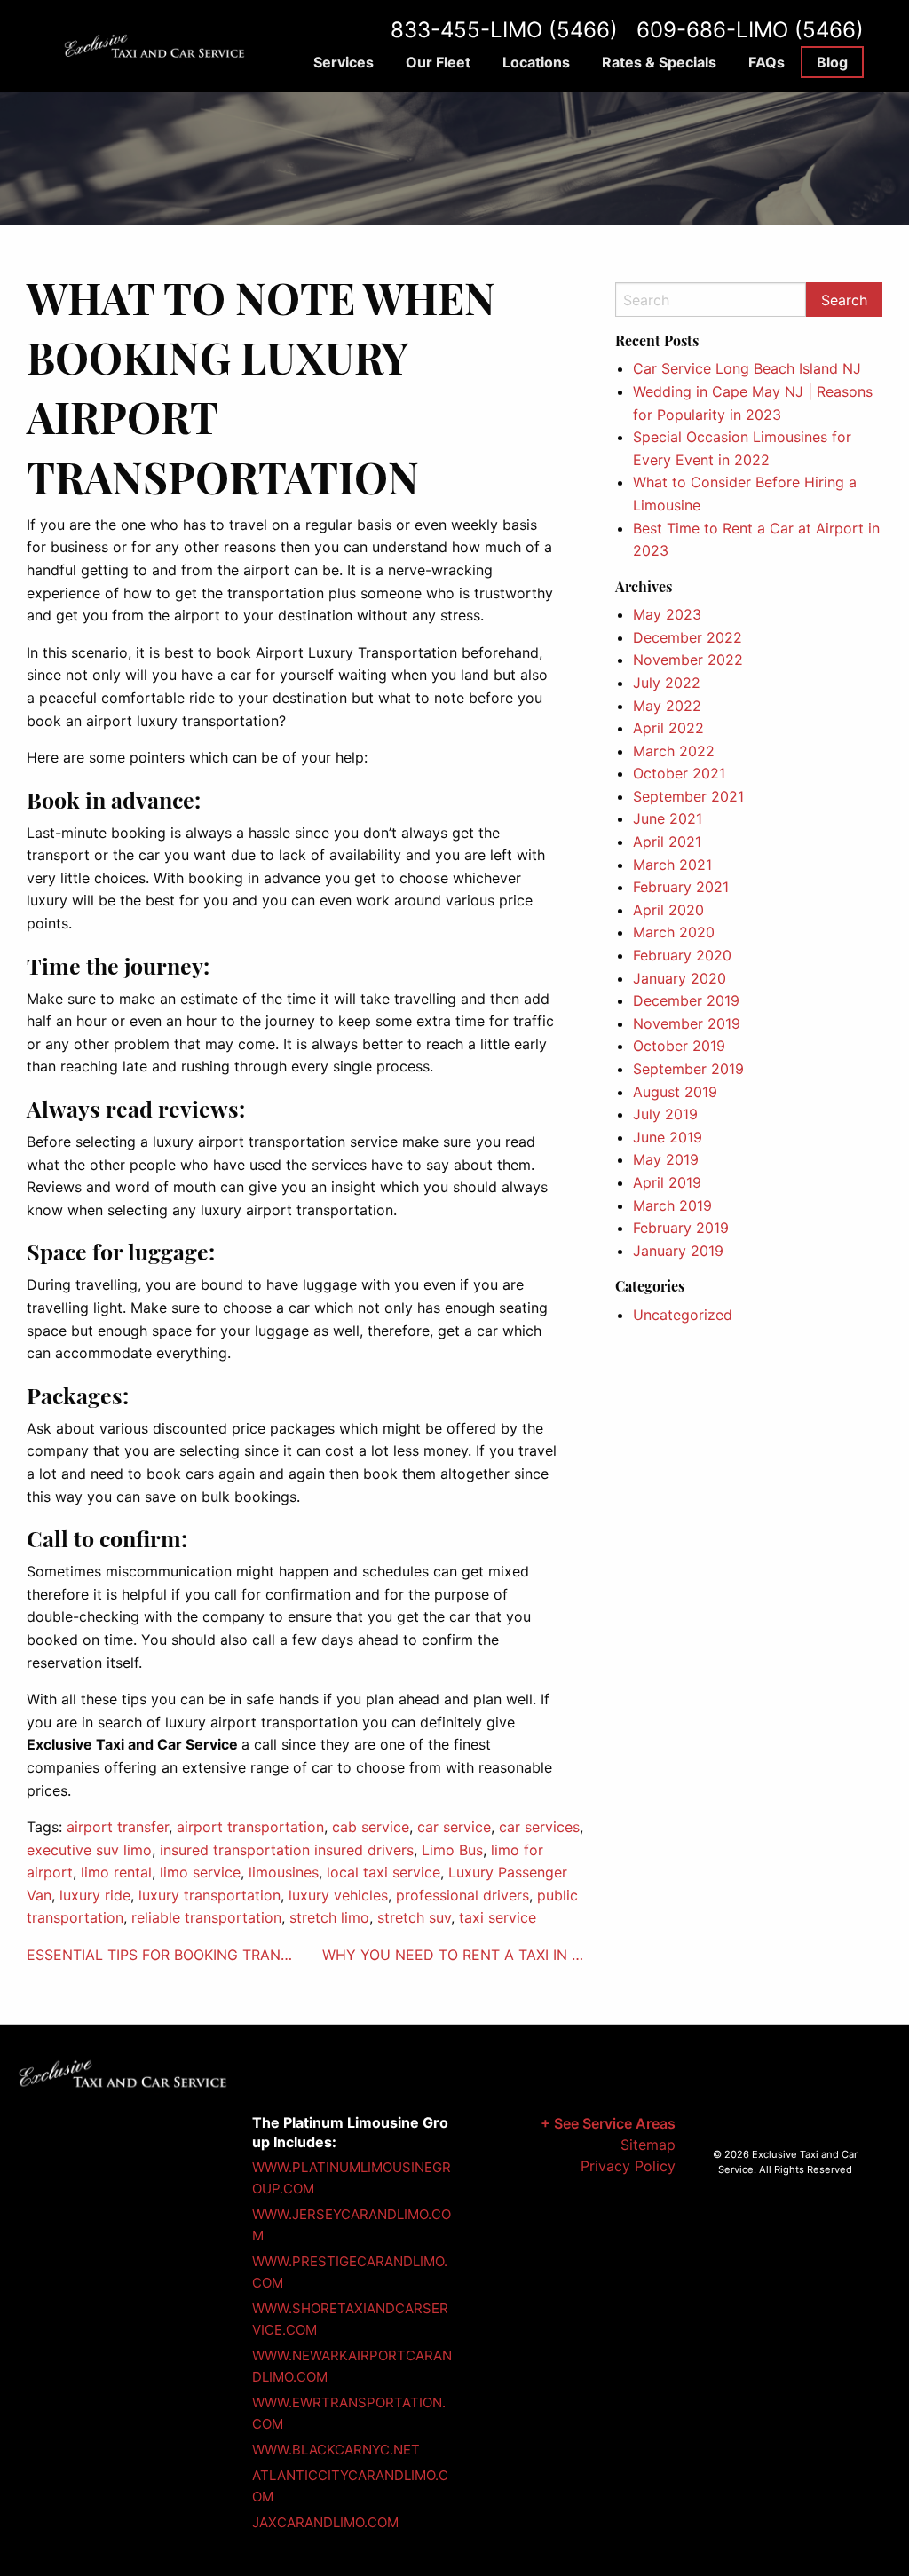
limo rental (116, 1872)
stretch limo (329, 1917)
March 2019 (672, 1205)
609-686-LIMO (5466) (750, 30)
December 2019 (686, 1000)
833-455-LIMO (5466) (504, 30)
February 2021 (681, 887)
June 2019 (668, 1137)
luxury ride (95, 1895)
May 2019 (666, 1159)
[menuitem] (344, 62)
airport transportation (250, 1827)
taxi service (498, 1917)
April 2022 (668, 728)
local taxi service (383, 1872)
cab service (371, 1827)
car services (539, 1827)
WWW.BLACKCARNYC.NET (336, 2450)
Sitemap (648, 2145)
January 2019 (678, 1251)
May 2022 (667, 706)
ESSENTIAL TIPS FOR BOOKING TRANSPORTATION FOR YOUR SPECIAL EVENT (160, 1955)
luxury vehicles (338, 1895)
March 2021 (672, 865)
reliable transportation (206, 1917)
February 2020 (682, 955)
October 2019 (679, 1046)
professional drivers (462, 1895)
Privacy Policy (628, 2166)
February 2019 (681, 1228)
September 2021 (688, 796)
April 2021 (667, 842)
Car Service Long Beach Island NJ (747, 368)
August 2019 (675, 1092)
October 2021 (679, 773)
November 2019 (687, 1023)
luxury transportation (209, 1895)
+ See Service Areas (608, 2123)
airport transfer (118, 1827)
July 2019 (665, 1114)
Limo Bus (452, 1850)
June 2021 (668, 818)
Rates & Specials (659, 62)
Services (344, 62)
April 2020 (668, 910)
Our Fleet (438, 62)
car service (454, 1827)
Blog (832, 62)
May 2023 (667, 614)
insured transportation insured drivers (287, 1850)
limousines (284, 1872)
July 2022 (667, 683)
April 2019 (667, 1182)
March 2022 (674, 751)
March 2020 (674, 932)
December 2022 (688, 637)
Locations (536, 62)
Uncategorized (683, 1315)
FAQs (767, 62)
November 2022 (688, 660)
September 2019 (688, 1069)
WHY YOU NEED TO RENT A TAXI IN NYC (455, 1955)
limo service (200, 1872)
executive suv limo (89, 1850)
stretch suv (414, 1917)
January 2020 (680, 978)
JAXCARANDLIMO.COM (325, 2522)
